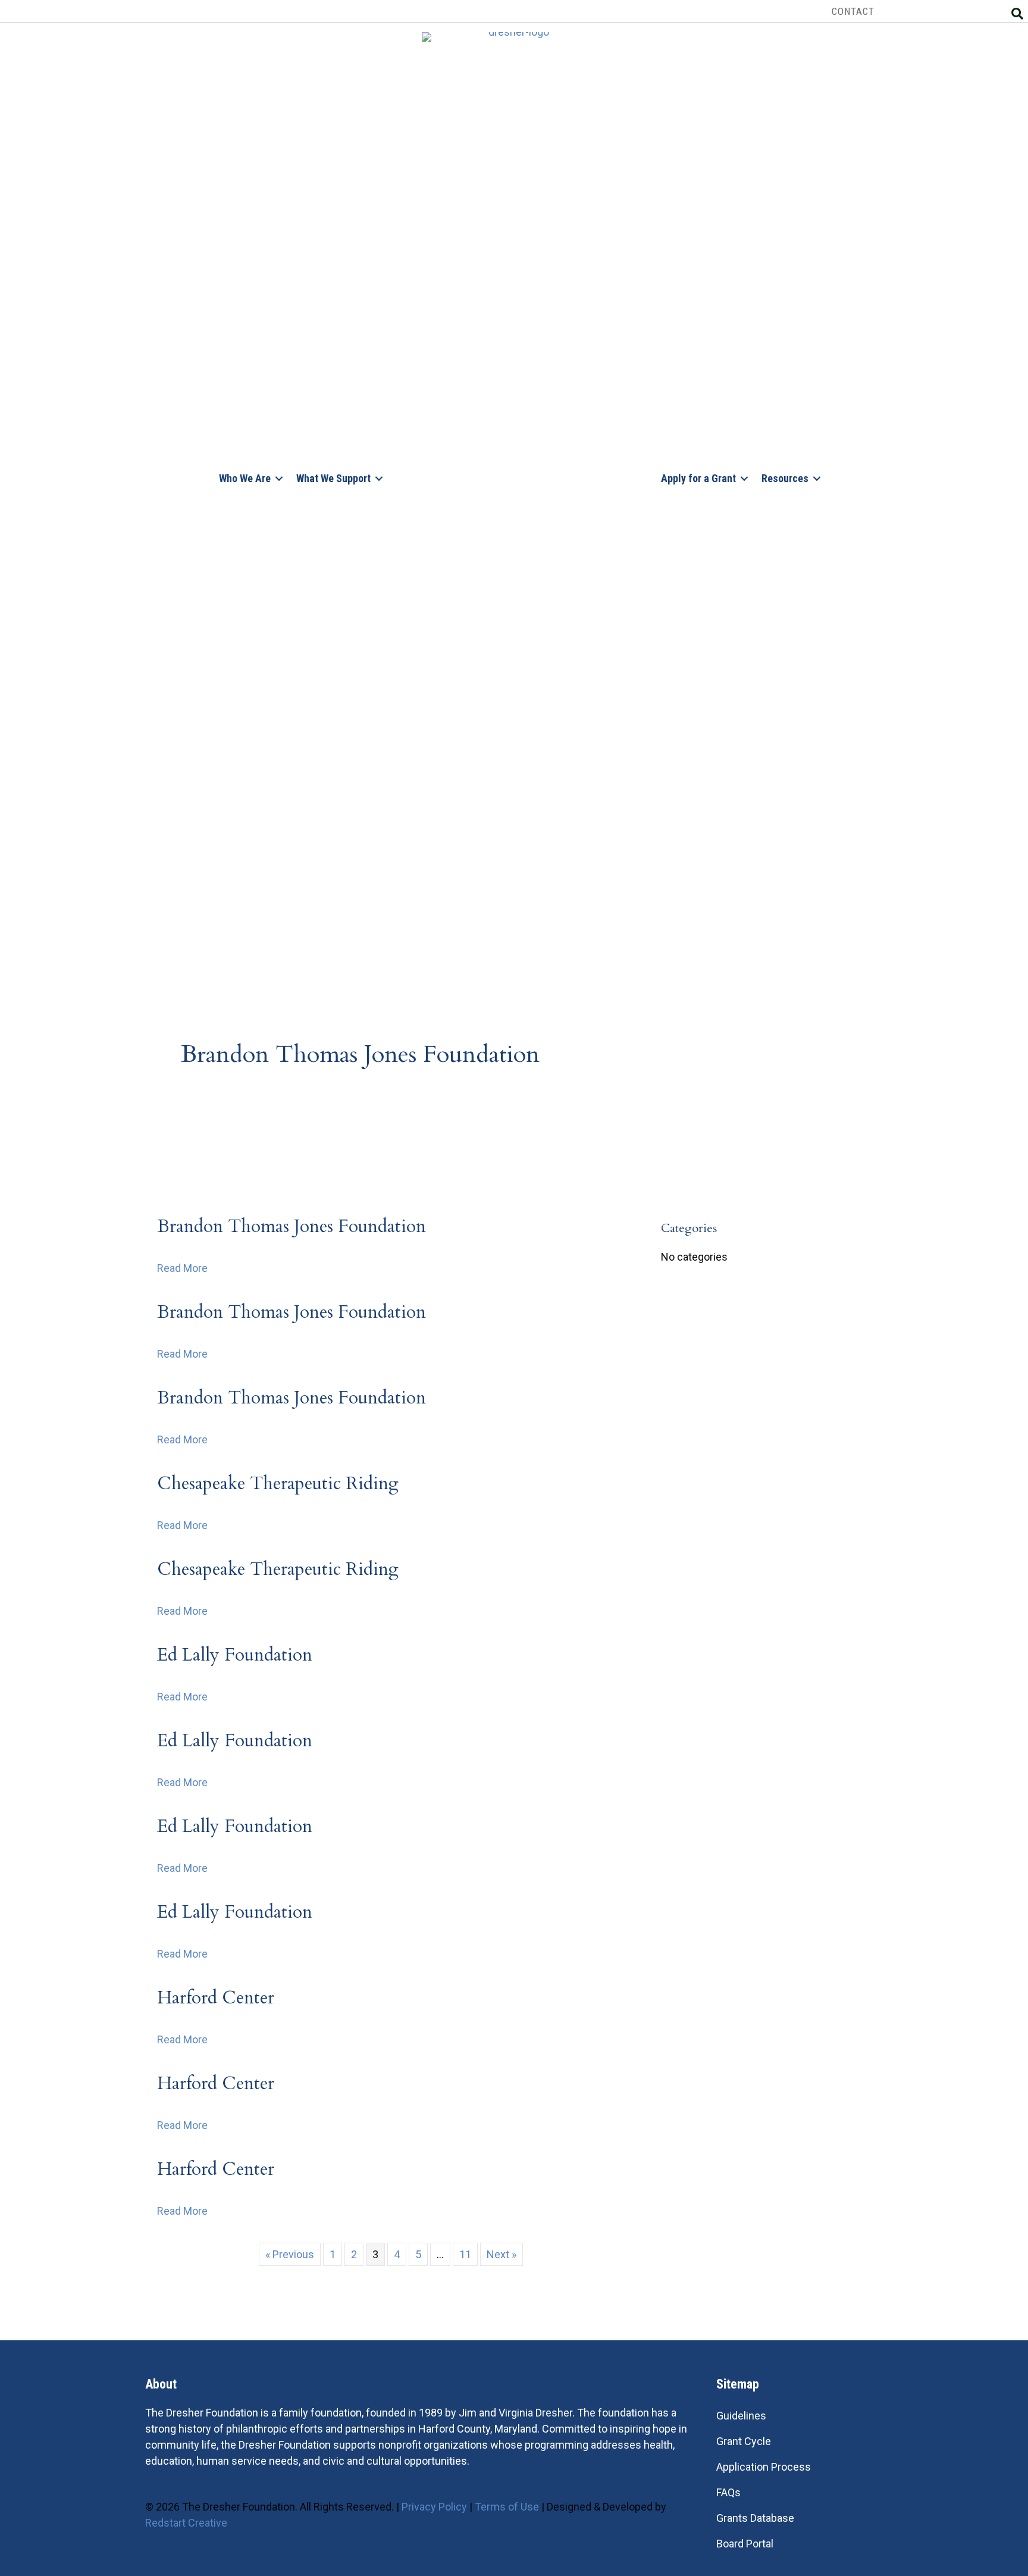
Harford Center (216, 1998)
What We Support (333, 478)
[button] (279, 478)
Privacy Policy (434, 2507)
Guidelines (741, 2416)
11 (465, 2254)
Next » (502, 2254)
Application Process (764, 2467)
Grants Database (755, 2518)
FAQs (728, 2492)
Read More (182, 1268)
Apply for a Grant (698, 478)
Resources (785, 478)
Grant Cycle (744, 2441)
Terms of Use (507, 2507)
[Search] (1017, 14)
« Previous (290, 2254)
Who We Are (245, 478)
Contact (853, 11)
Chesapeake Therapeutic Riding (278, 1484)
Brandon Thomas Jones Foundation (292, 1226)
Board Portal (745, 2544)
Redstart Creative (186, 2523)
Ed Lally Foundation (235, 1655)
